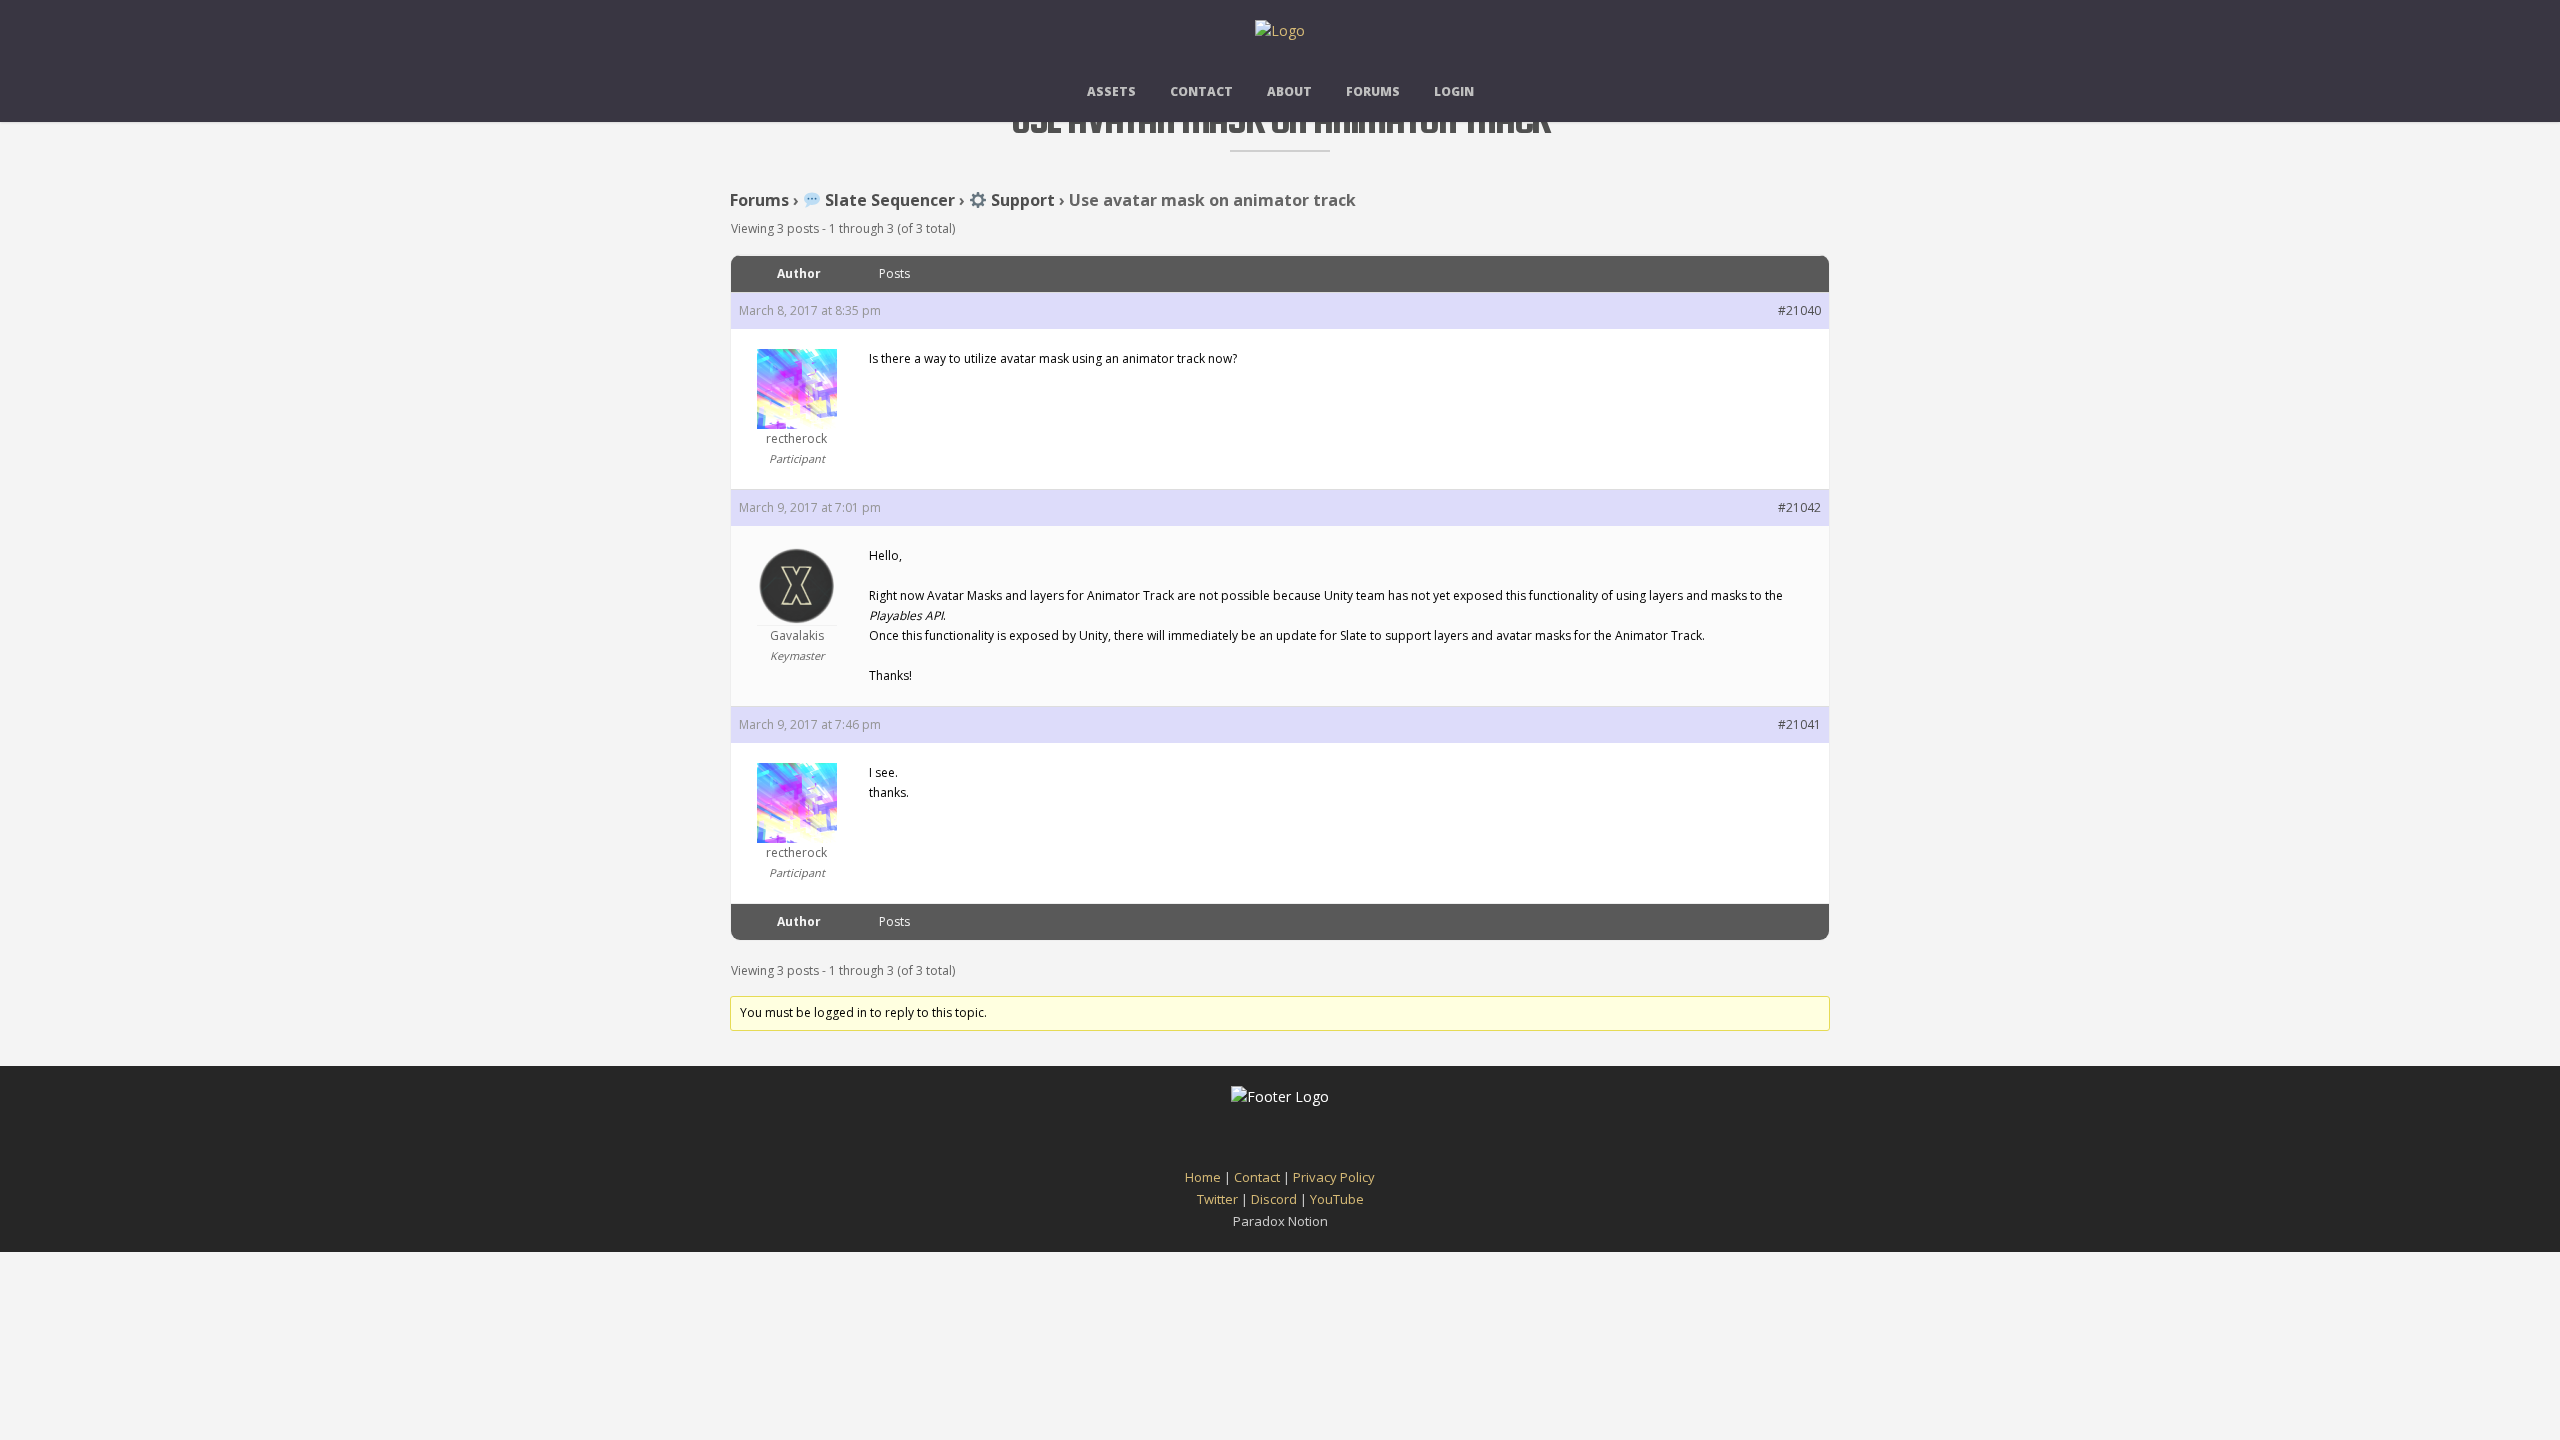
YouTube (1337, 1199)
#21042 (1799, 507)
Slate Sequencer (888, 200)
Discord (1274, 1199)
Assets (1111, 91)
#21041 (1799, 724)
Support (1021, 200)
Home (1203, 1177)
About (1289, 91)
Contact (1201, 91)
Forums (1373, 91)
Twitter (1217, 1199)
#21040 (1799, 310)
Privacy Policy (1334, 1177)
